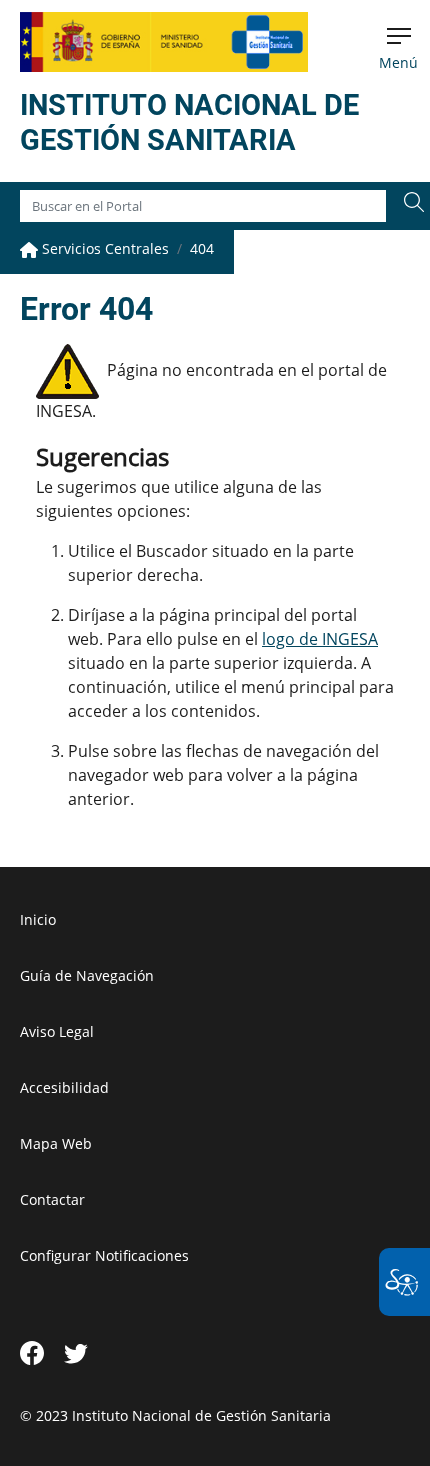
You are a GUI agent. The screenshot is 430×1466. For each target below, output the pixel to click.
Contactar (52, 1199)
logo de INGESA (320, 639)
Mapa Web (56, 1143)
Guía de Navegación (87, 975)
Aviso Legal (57, 1031)
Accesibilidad (64, 1087)
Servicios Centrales (103, 248)
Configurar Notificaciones (104, 1255)
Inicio (38, 919)
